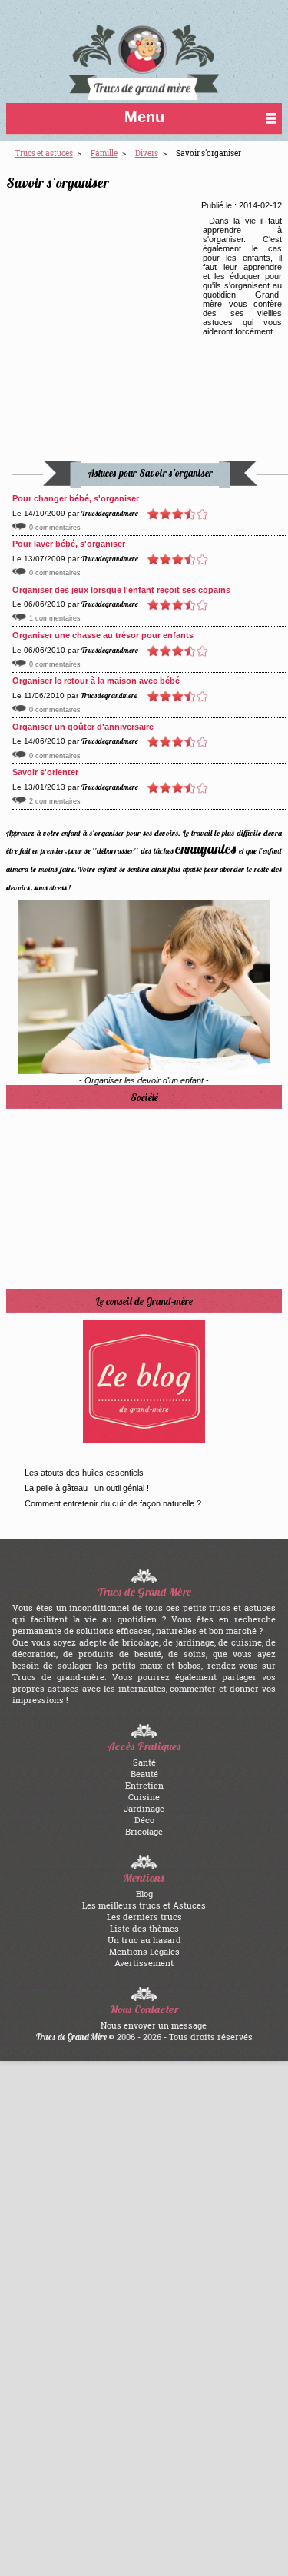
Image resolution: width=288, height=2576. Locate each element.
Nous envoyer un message (154, 2025)
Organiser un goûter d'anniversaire (83, 727)
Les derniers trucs (144, 1917)
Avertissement (144, 1963)
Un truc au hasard (144, 1940)
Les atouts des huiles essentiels (84, 1473)
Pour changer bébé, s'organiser (76, 498)
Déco (144, 1820)
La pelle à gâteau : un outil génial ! (87, 1488)
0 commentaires (55, 528)
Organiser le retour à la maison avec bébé (96, 681)
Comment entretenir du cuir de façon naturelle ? (113, 1503)
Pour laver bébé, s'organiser (69, 544)
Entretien (144, 1785)
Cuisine (144, 1797)
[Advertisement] (115, 331)
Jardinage (144, 1808)
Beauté (144, 1774)
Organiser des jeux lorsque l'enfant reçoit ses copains (121, 590)
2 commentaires (55, 801)
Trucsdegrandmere (110, 513)
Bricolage (144, 1831)
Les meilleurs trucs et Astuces (144, 1905)
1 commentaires (55, 618)
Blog (144, 1894)
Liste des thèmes (144, 1928)
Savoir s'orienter (45, 772)
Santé (144, 1762)
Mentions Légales (144, 1951)
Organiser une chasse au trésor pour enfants (103, 635)
